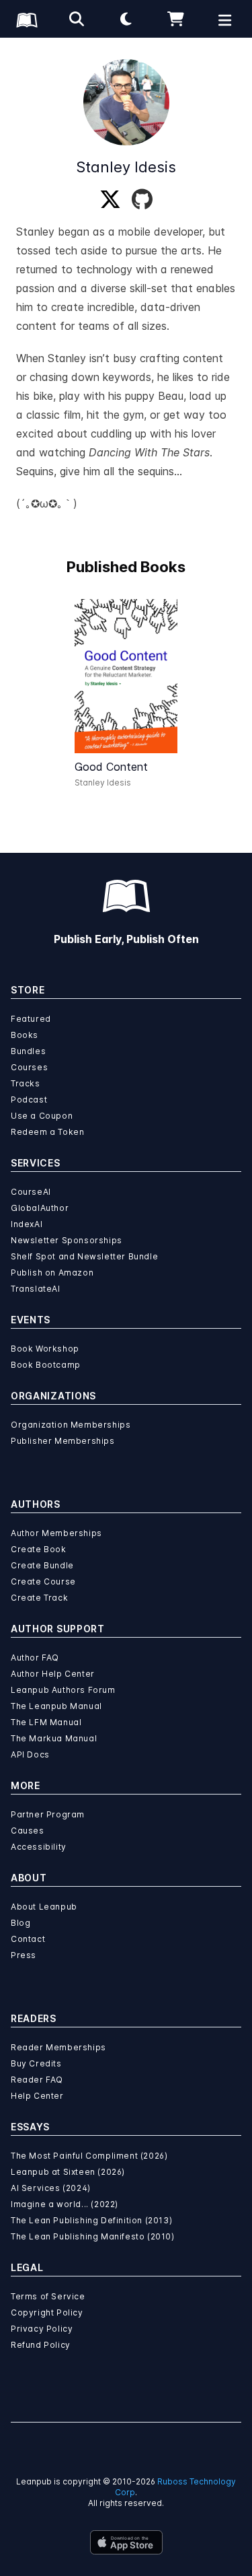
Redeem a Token (47, 1132)
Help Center (37, 2096)
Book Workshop (45, 1349)
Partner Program (48, 1814)
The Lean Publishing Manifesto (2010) (93, 2236)
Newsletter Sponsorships (67, 1240)
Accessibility (39, 1847)
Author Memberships (56, 1533)
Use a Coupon (42, 1116)
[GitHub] (142, 200)
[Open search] (77, 19)
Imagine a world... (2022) (65, 2204)
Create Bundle (42, 1565)
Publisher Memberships (63, 1441)
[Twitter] (110, 200)
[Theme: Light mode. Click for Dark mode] (126, 19)
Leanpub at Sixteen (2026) (68, 2172)
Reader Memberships (58, 2047)
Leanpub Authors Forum (63, 1690)
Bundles (28, 1051)
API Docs (30, 1754)
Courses (29, 1067)
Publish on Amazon (52, 1273)
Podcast (29, 1100)
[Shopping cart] (175, 19)
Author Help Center (53, 1674)
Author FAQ (35, 1658)
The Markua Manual (54, 1738)
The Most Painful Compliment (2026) (89, 2156)
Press (24, 1955)
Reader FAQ (37, 2080)
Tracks (26, 1083)
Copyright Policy (47, 2312)
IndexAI (27, 1224)
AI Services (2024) (51, 2188)
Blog (20, 1923)
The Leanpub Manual (56, 1706)
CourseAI (31, 1192)
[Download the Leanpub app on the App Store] (126, 2542)
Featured (31, 1019)
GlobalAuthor (40, 1208)
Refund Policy (41, 2345)
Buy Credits (36, 2063)
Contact (28, 1939)
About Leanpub (44, 1907)
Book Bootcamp (46, 1365)
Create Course (43, 1581)
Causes (28, 1831)
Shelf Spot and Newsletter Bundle (84, 1256)
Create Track (39, 1598)
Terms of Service (48, 2296)
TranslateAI (36, 1289)
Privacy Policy (42, 2329)
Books (25, 1035)
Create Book (39, 1549)
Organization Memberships (71, 1425)
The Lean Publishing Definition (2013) (91, 2220)
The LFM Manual (46, 1722)
